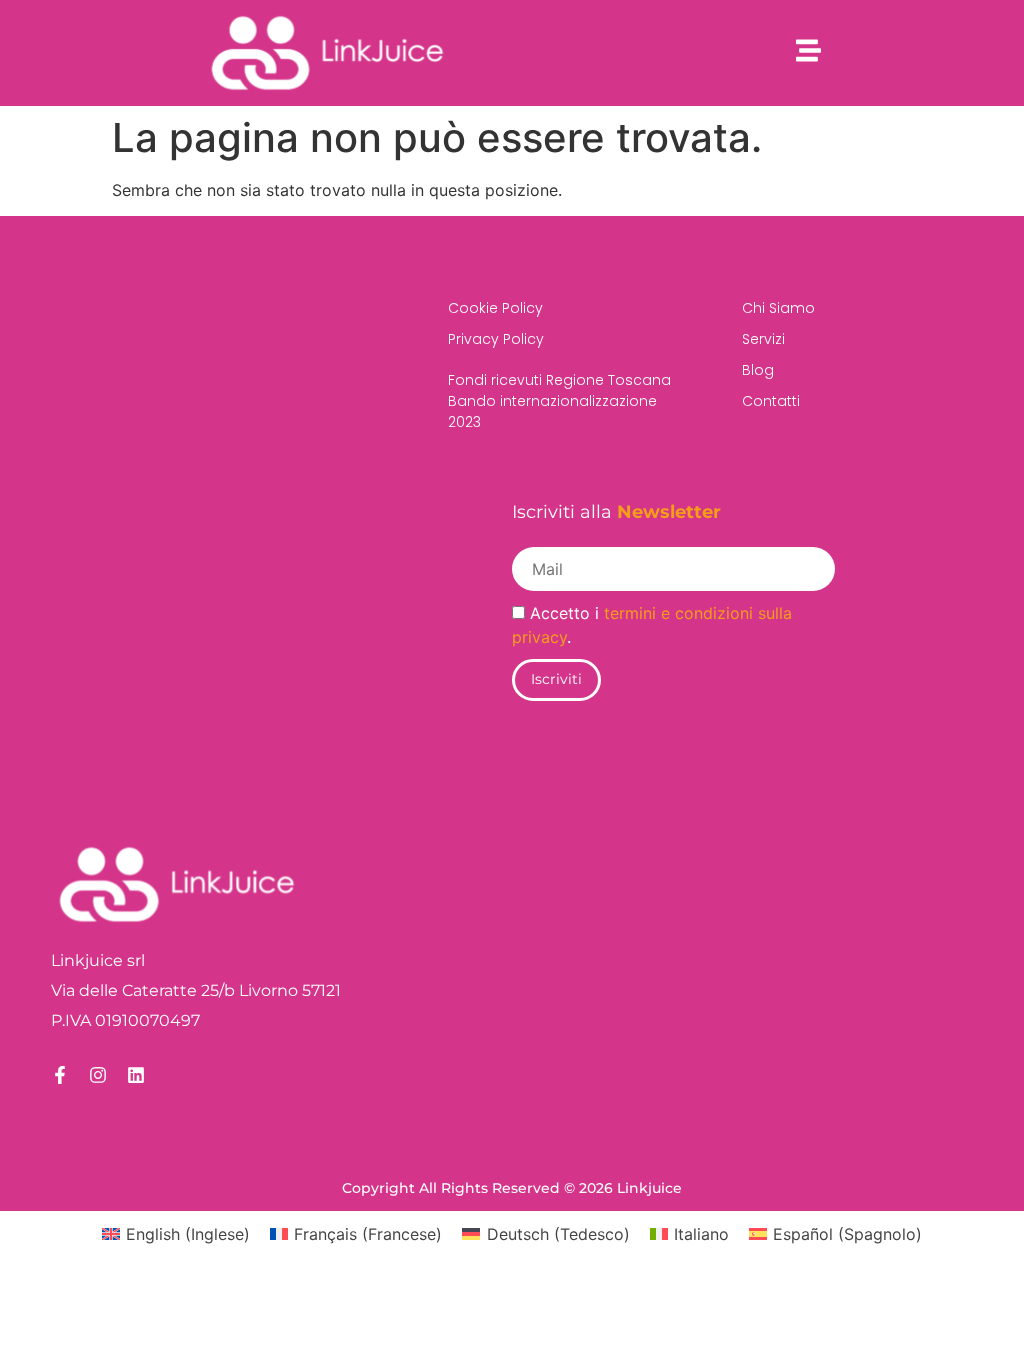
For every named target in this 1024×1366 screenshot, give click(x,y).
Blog (758, 370)
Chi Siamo (778, 308)
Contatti (771, 401)
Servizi (763, 339)
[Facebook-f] (60, 1075)
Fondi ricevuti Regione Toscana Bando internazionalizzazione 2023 (559, 401)
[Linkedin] (136, 1075)
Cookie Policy (495, 308)
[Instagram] (98, 1075)
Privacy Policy (496, 339)
